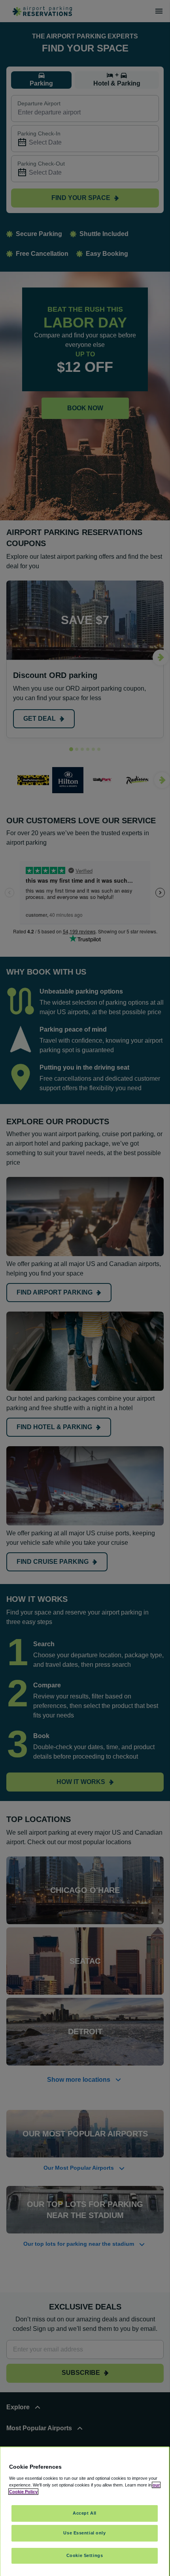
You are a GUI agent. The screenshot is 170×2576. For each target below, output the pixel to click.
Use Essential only (84, 2533)
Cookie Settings (85, 2555)
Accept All (85, 2513)
